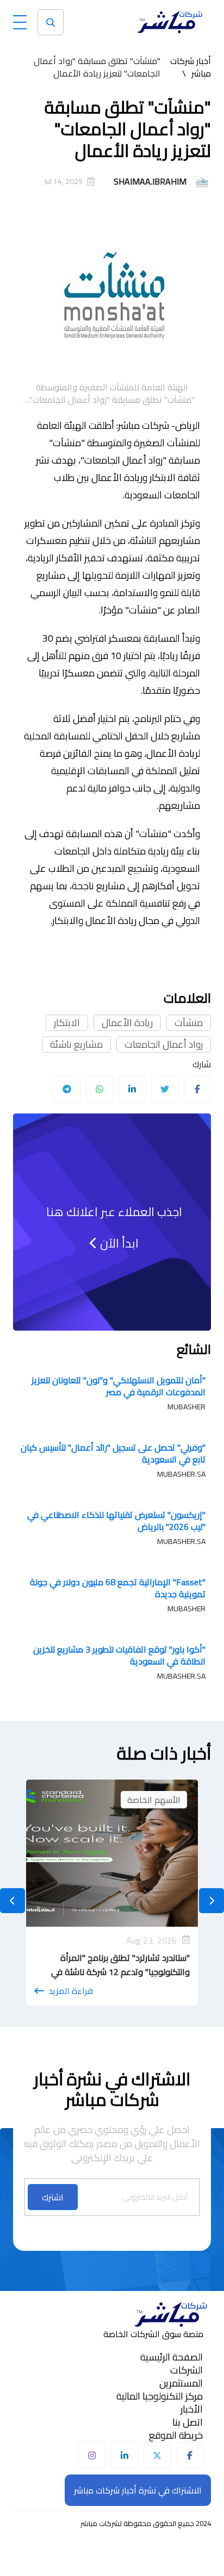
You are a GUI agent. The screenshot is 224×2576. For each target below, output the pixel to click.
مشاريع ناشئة (76, 1045)
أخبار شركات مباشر (191, 67)
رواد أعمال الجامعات (164, 1045)
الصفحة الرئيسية (172, 2357)
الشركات (186, 2370)
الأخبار (192, 2409)
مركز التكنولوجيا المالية (160, 2396)
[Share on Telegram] (67, 1089)
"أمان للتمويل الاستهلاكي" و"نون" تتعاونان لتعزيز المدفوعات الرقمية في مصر (119, 1386)
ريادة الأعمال (127, 1023)
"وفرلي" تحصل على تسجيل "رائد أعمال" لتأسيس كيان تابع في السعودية (113, 1453)
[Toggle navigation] (20, 20)
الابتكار (67, 1023)
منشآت (189, 1023)
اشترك (53, 2197)
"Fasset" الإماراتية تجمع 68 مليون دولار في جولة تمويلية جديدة (118, 1588)
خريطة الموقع (176, 2435)
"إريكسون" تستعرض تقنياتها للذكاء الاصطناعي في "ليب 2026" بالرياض (116, 1521)
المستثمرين (181, 2383)
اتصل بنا (188, 2422)
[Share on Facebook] (197, 1089)
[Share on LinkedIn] (132, 1089)
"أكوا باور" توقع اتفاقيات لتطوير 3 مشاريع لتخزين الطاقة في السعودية (119, 1655)
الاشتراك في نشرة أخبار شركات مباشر (138, 2490)
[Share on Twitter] (165, 1089)
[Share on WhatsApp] (99, 1089)
